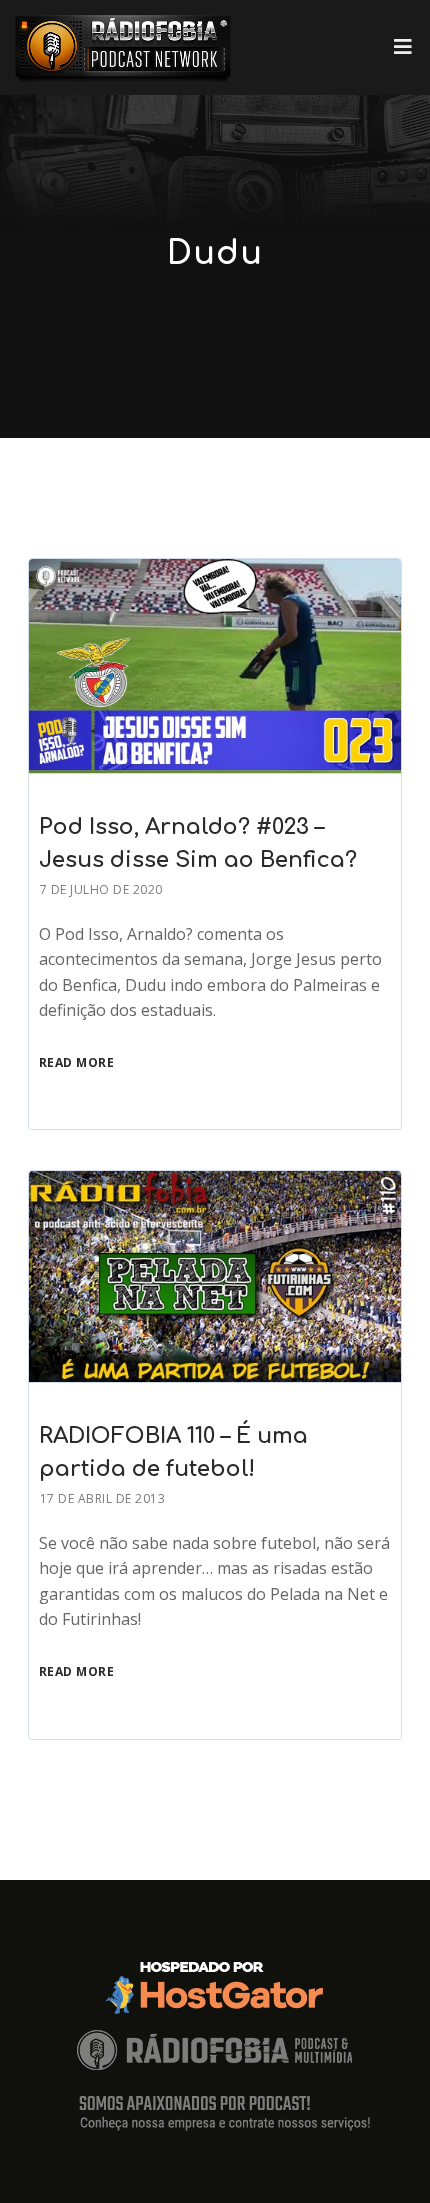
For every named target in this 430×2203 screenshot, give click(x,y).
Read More (77, 1062)
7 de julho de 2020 (101, 889)
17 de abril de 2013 (103, 1498)
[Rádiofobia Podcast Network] (123, 47)
